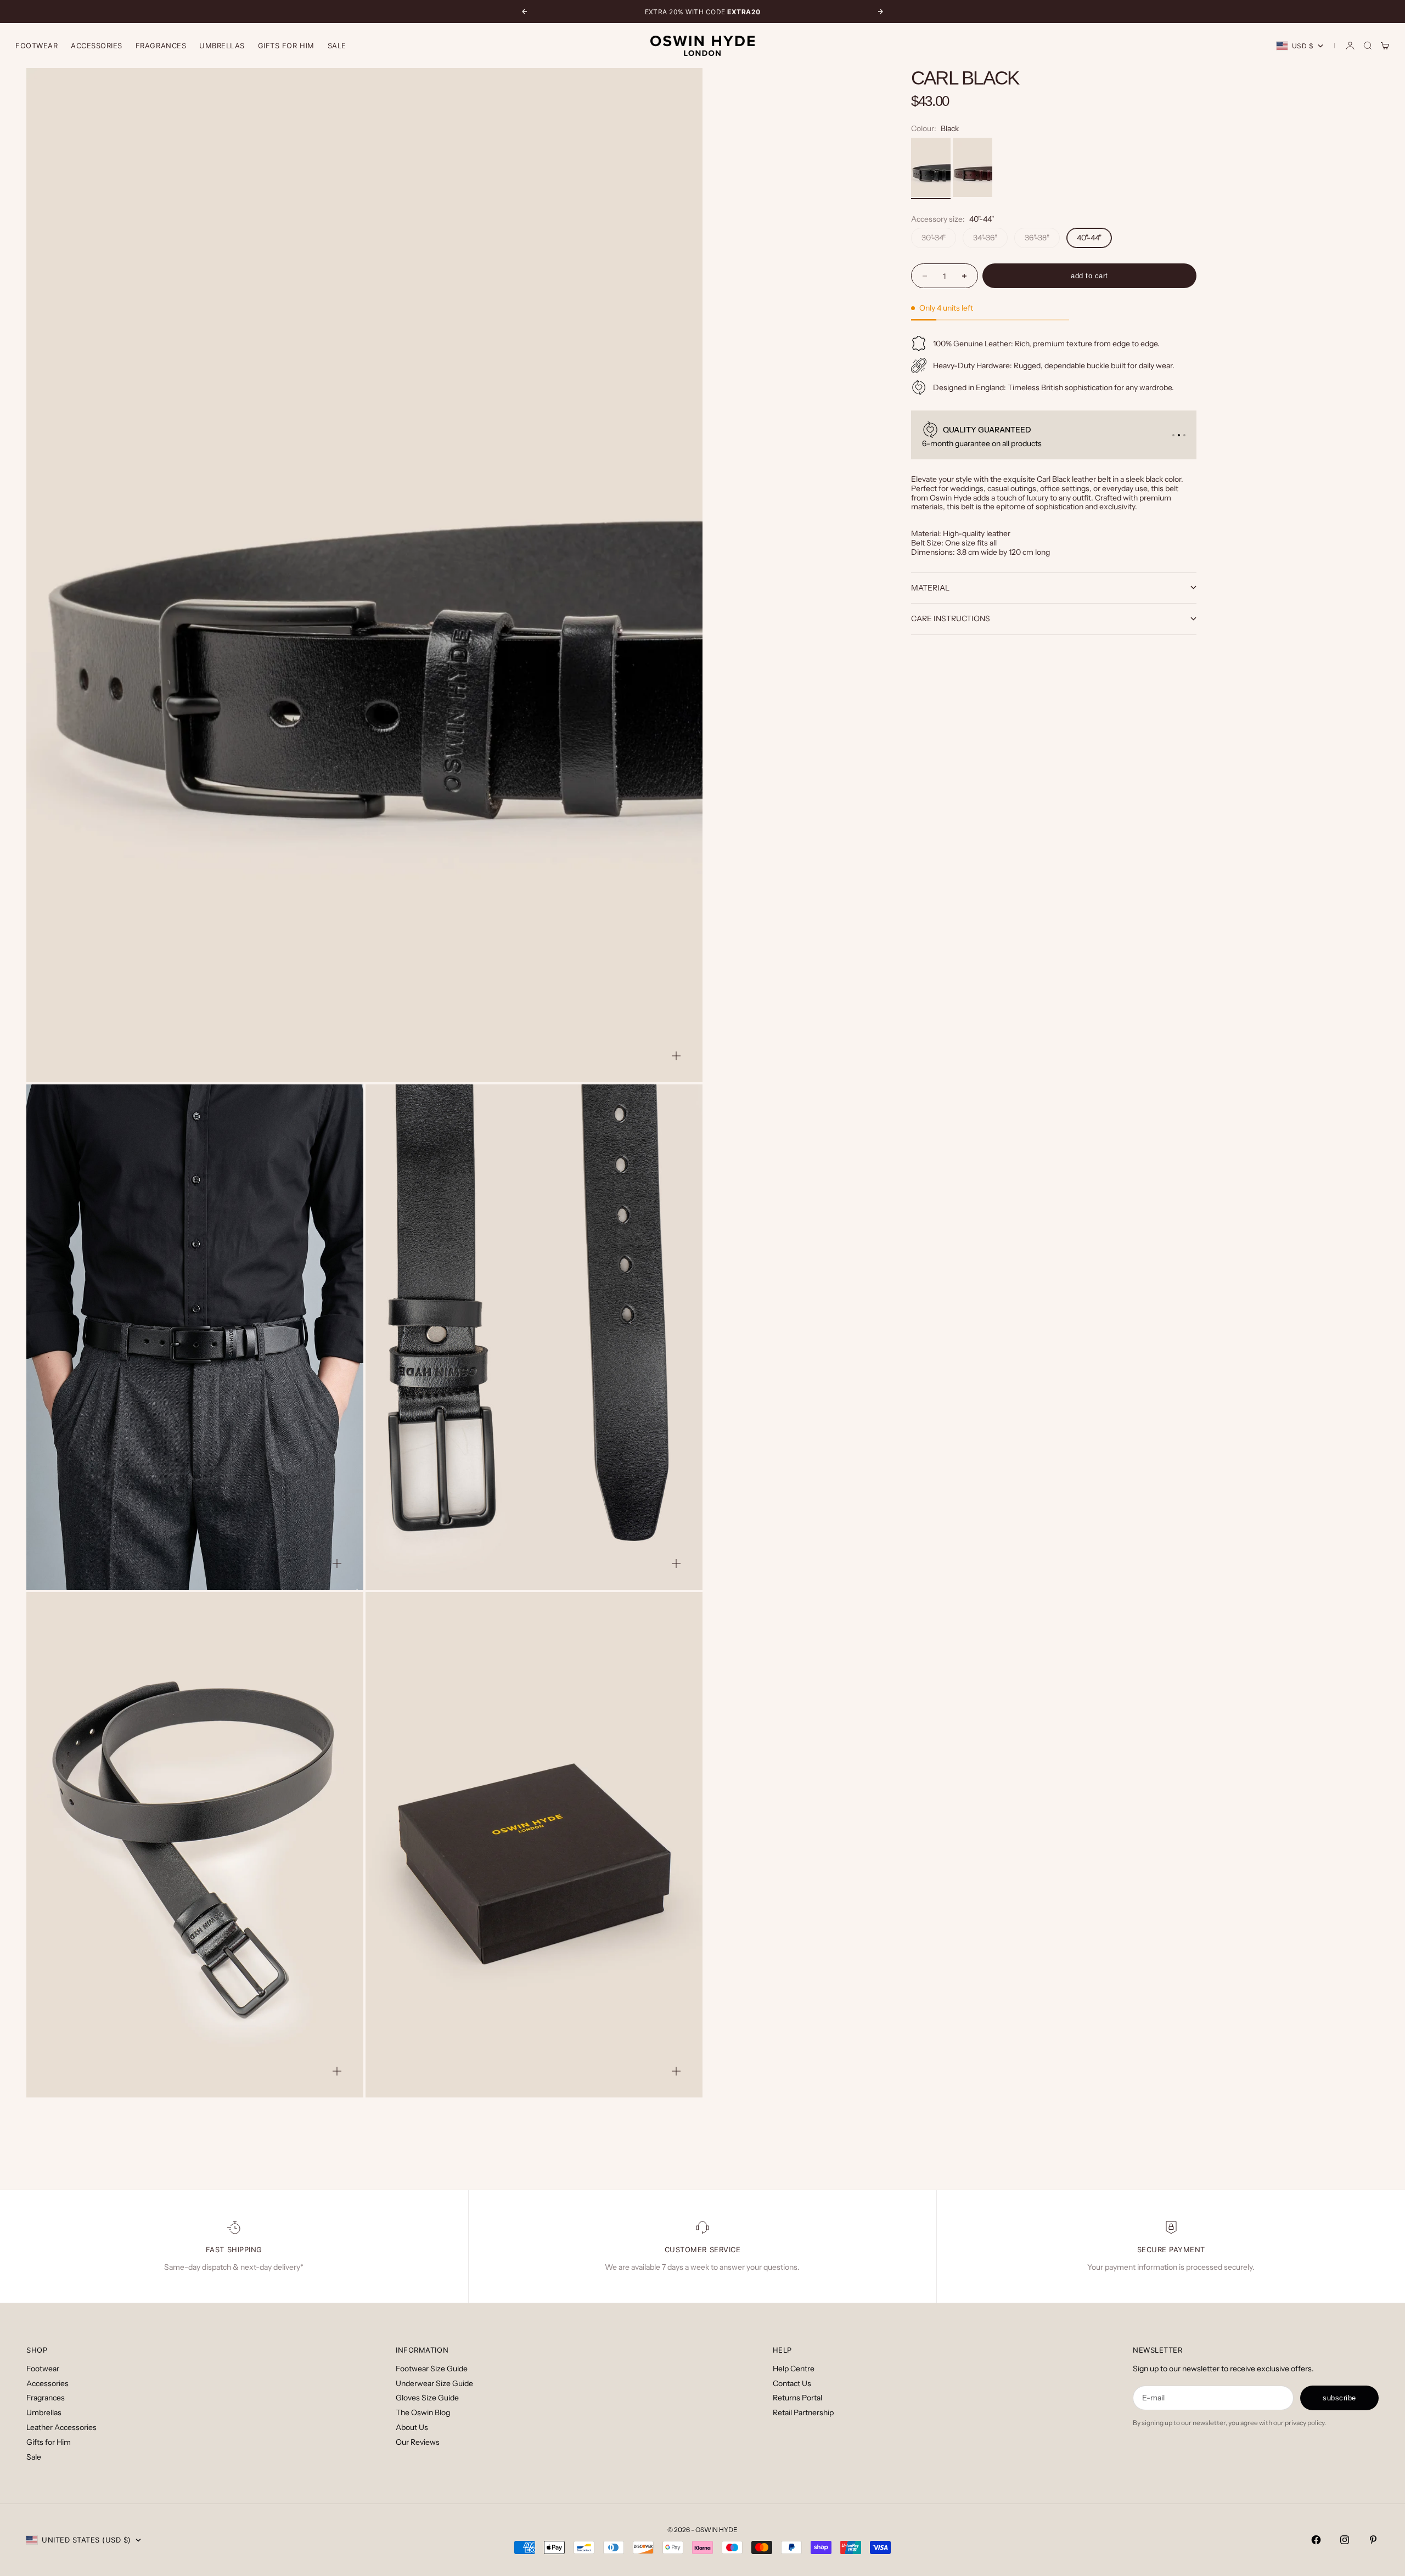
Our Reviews (418, 2442)
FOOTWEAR (36, 46)
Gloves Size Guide (427, 2398)
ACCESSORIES (97, 46)
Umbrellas (44, 2412)
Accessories (47, 2383)
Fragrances (46, 2398)
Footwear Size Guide (432, 2369)
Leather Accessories (61, 2427)
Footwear (43, 2369)
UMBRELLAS (222, 46)
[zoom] (676, 1056)
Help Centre (794, 2369)
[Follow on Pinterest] (1373, 2540)
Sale (337, 46)
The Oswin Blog (423, 2412)
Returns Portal (797, 2398)
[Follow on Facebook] (1316, 2540)
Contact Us (792, 2383)
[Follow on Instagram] (1345, 2540)
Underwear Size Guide (434, 2383)
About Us (412, 2427)
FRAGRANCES (161, 46)
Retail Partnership (803, 2412)
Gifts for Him (286, 46)
